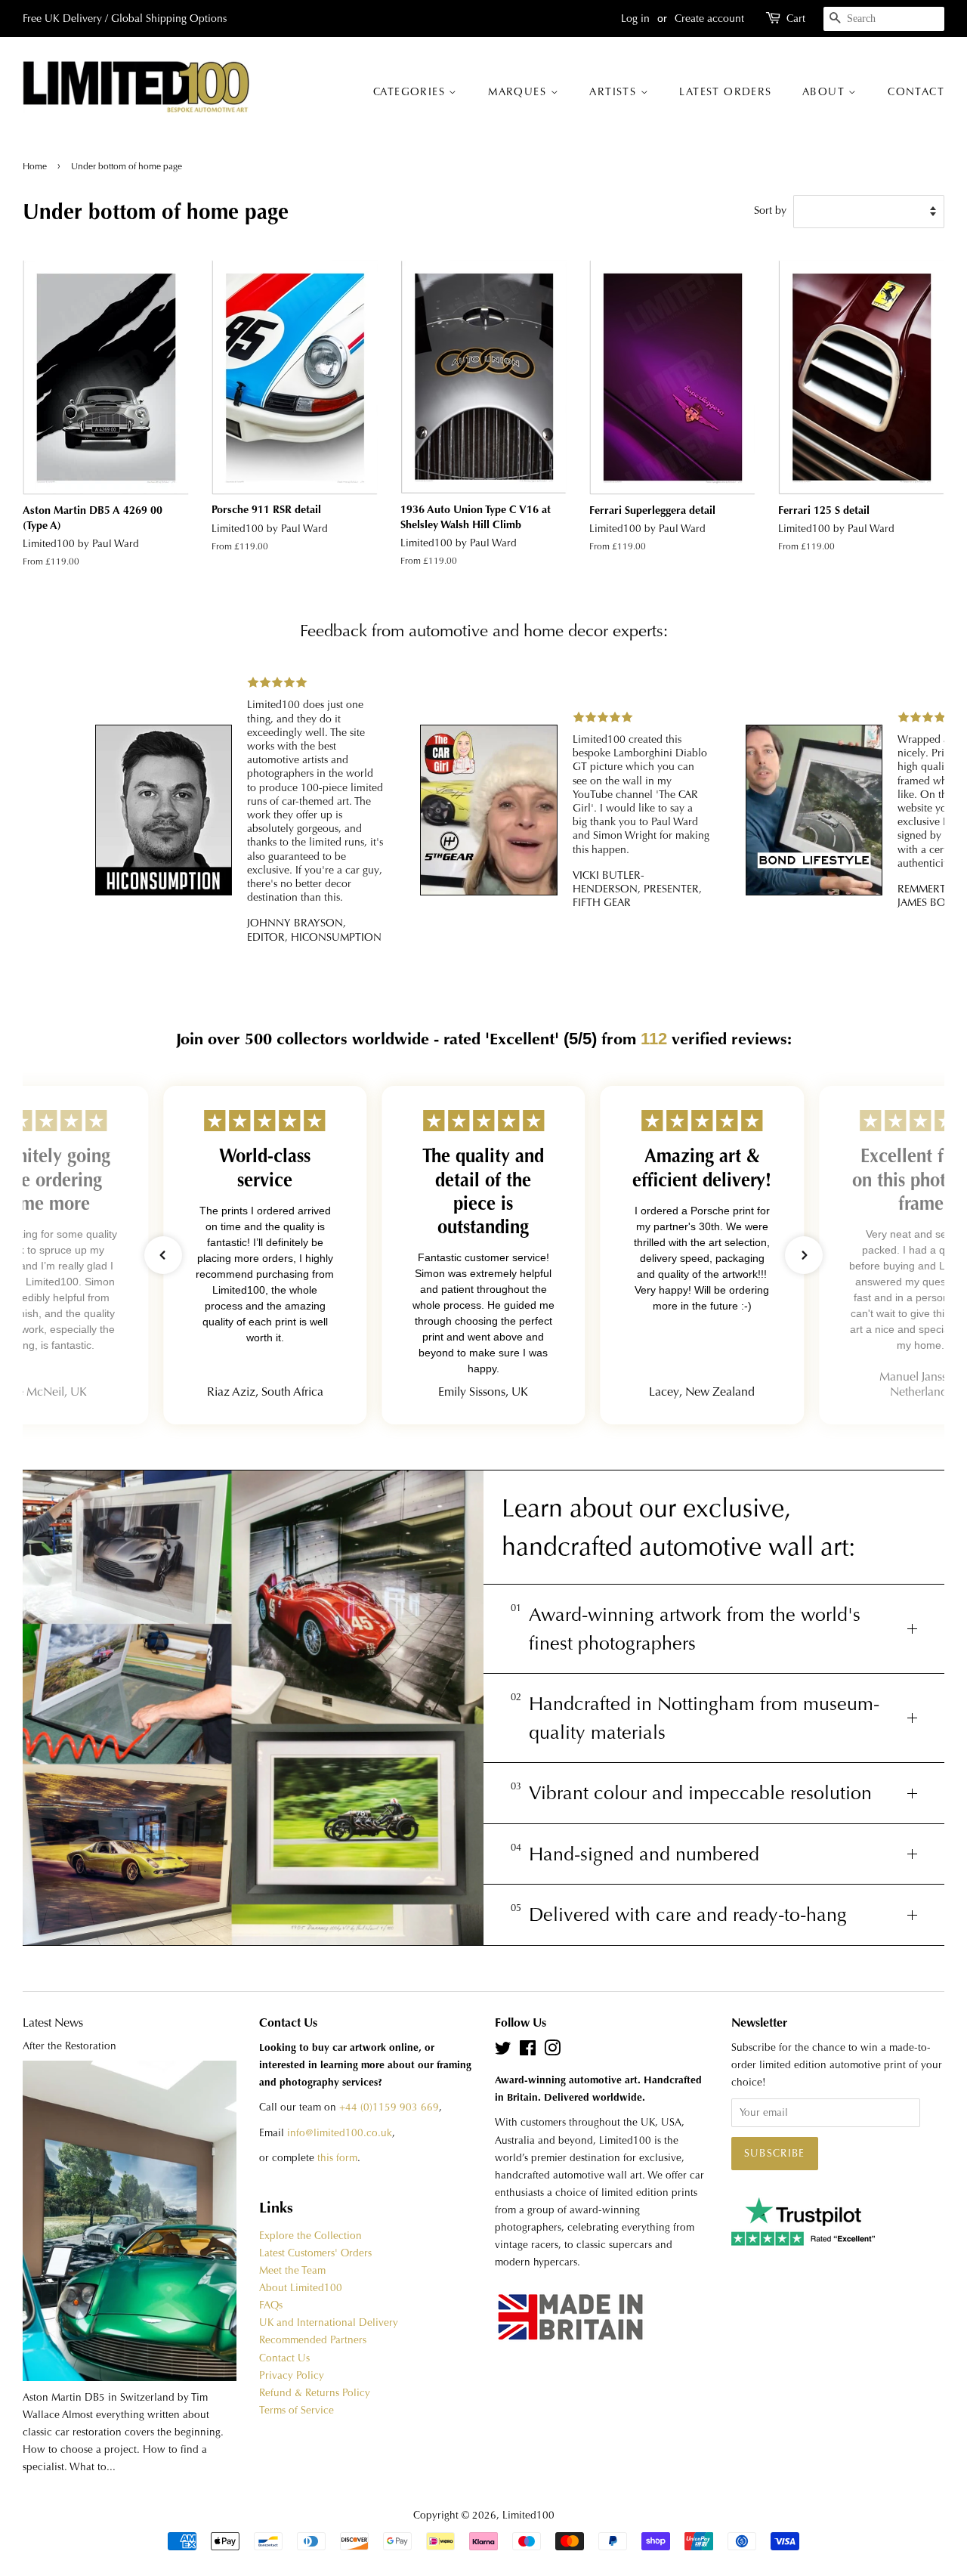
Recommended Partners (313, 2340)
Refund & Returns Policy (315, 2393)
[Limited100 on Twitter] (503, 2051)
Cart (796, 18)
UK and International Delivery (329, 2322)
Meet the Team (292, 2270)
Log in (635, 18)
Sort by (770, 210)
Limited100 (528, 2515)
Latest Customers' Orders (315, 2253)
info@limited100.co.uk (340, 2133)
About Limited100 (301, 2288)
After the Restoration (70, 2046)
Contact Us (284, 2358)
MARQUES (519, 91)
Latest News (53, 2022)
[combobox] (884, 19)
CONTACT (916, 91)
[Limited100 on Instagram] (552, 2051)
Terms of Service (297, 2410)
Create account (709, 18)
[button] (163, 1255)
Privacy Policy (292, 2375)
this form (337, 2158)
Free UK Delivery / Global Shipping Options (125, 18)
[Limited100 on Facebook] (528, 2051)
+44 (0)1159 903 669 (389, 2107)
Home (36, 166)
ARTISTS (615, 91)
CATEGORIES (411, 91)
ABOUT (825, 91)
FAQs (271, 2305)
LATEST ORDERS (725, 91)
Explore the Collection (310, 2236)
